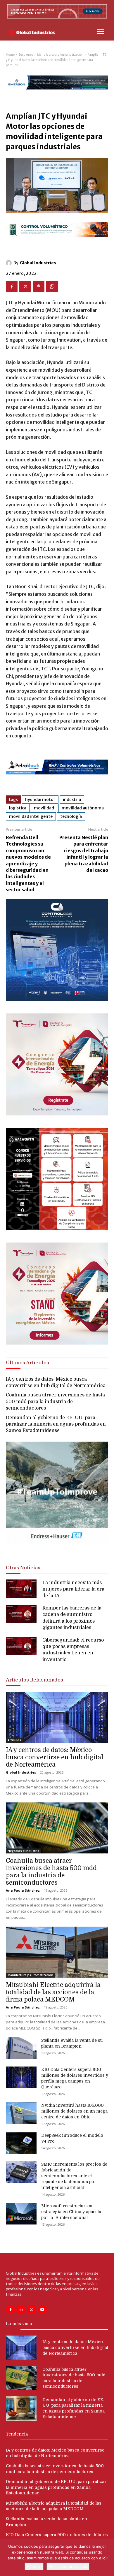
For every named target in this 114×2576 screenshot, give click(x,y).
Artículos (14, 1740)
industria (72, 799)
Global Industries (38, 263)
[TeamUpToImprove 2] (57, 1548)
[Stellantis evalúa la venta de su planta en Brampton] (21, 2048)
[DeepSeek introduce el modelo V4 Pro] (21, 2143)
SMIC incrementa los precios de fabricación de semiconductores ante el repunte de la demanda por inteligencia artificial (74, 2176)
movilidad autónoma (83, 808)
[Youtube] (42, 2310)
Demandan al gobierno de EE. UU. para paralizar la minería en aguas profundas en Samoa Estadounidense (56, 1424)
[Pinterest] (39, 287)
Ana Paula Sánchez (23, 1890)
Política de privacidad (68, 2566)
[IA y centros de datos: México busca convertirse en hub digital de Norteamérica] (57, 1717)
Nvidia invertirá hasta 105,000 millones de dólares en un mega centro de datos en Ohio (74, 2111)
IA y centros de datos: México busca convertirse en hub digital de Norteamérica (55, 1757)
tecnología (71, 816)
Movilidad (44, 808)
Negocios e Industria (23, 1851)
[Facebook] (12, 287)
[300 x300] (57, 1228)
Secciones (26, 55)
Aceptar (34, 2566)
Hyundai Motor (40, 799)
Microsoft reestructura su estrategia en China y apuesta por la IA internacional (71, 2212)
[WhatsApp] (52, 287)
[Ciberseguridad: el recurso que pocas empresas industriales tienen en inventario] (21, 1646)
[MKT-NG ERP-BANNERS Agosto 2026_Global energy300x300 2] (57, 999)
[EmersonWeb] (57, 94)
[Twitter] (25, 287)
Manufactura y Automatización (61, 55)
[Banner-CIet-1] (57, 1343)
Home (10, 55)
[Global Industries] (10, 263)
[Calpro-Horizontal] (57, 242)
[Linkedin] (21, 2310)
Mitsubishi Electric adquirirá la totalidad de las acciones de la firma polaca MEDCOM (53, 1992)
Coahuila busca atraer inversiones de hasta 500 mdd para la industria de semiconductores (55, 1402)
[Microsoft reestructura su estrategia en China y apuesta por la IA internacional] (21, 2214)
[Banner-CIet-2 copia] (57, 1114)
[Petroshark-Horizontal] (57, 779)
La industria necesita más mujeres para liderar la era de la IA (73, 1589)
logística (18, 808)
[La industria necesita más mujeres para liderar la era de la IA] (21, 1589)
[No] (107, 2558)
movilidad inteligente (31, 816)
